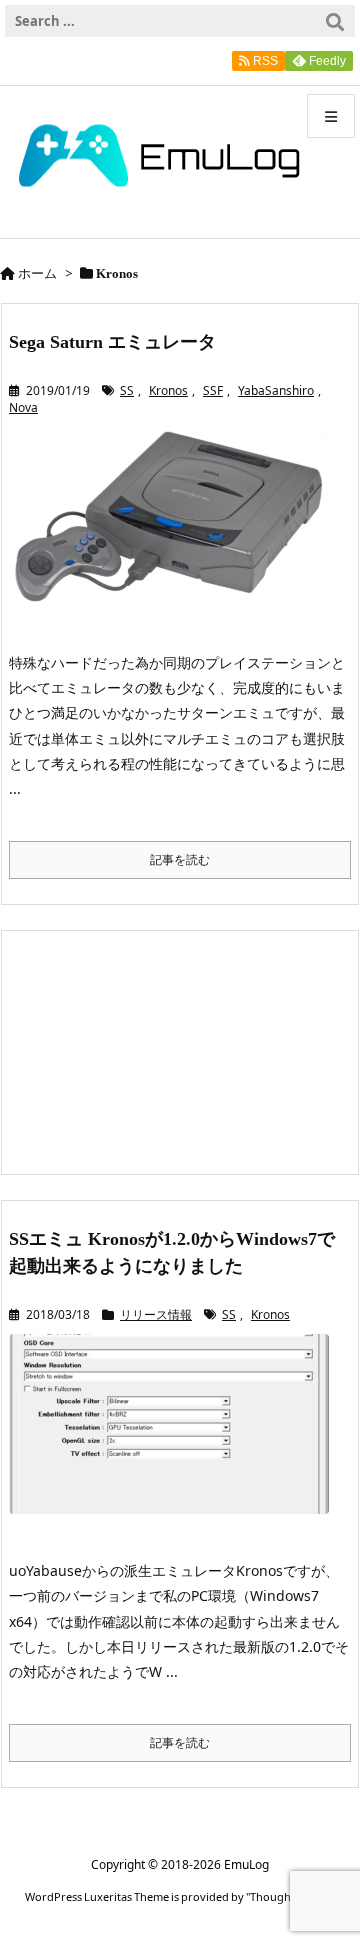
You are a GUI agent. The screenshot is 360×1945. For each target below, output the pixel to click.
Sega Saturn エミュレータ (112, 342)
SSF (213, 390)
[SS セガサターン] (176, 529)
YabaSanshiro (276, 390)
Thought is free (289, 1896)
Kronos (168, 390)
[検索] (335, 21)
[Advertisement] (180, 1050)
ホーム (37, 273)
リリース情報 (156, 1314)
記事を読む (180, 859)
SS (127, 390)
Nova (23, 407)
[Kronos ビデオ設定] (176, 1437)
